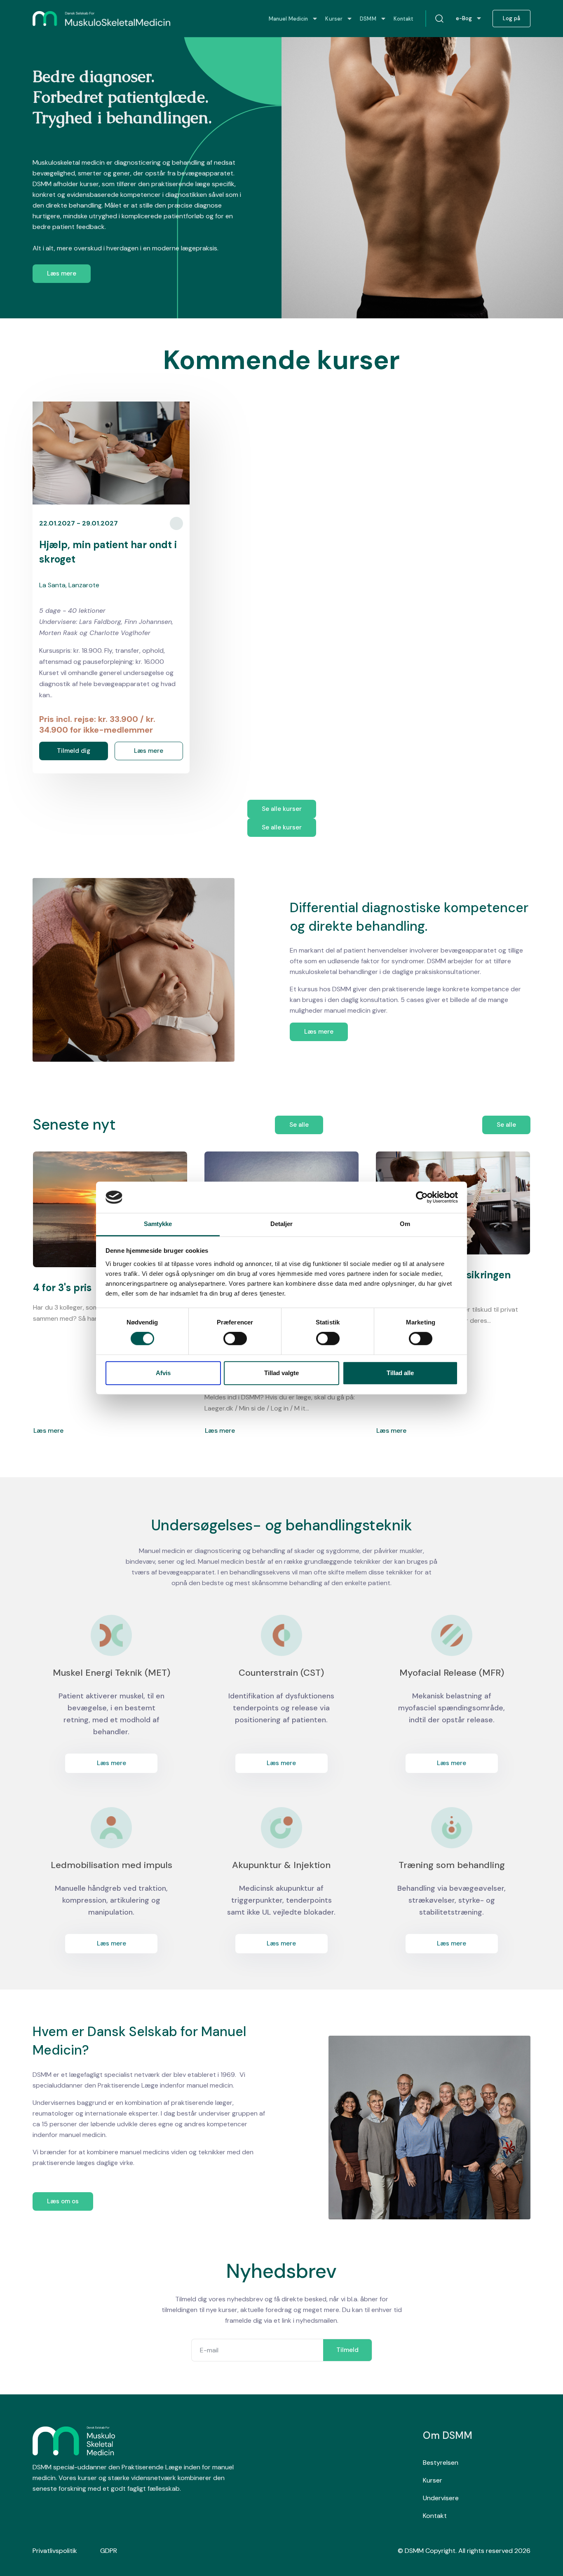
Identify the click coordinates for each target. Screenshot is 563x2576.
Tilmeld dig (74, 751)
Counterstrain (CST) (281, 1673)
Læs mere (62, 273)
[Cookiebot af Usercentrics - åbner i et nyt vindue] (422, 1197)
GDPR (109, 2551)
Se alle (299, 1125)
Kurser (433, 2480)
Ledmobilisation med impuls (111, 1865)
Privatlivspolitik (55, 2551)
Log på (511, 19)
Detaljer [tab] (282, 1224)
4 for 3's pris (62, 1288)
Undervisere (441, 2498)
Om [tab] (405, 1224)
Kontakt (435, 2516)
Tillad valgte (281, 1373)
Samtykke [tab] (158, 1224)
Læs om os (63, 2201)
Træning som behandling (452, 1865)
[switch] (235, 1338)
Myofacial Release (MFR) (452, 1673)
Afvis (163, 1373)
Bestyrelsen (441, 2463)
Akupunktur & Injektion (281, 1865)
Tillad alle (400, 1373)
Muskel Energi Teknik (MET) (111, 1673)
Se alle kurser (282, 809)
